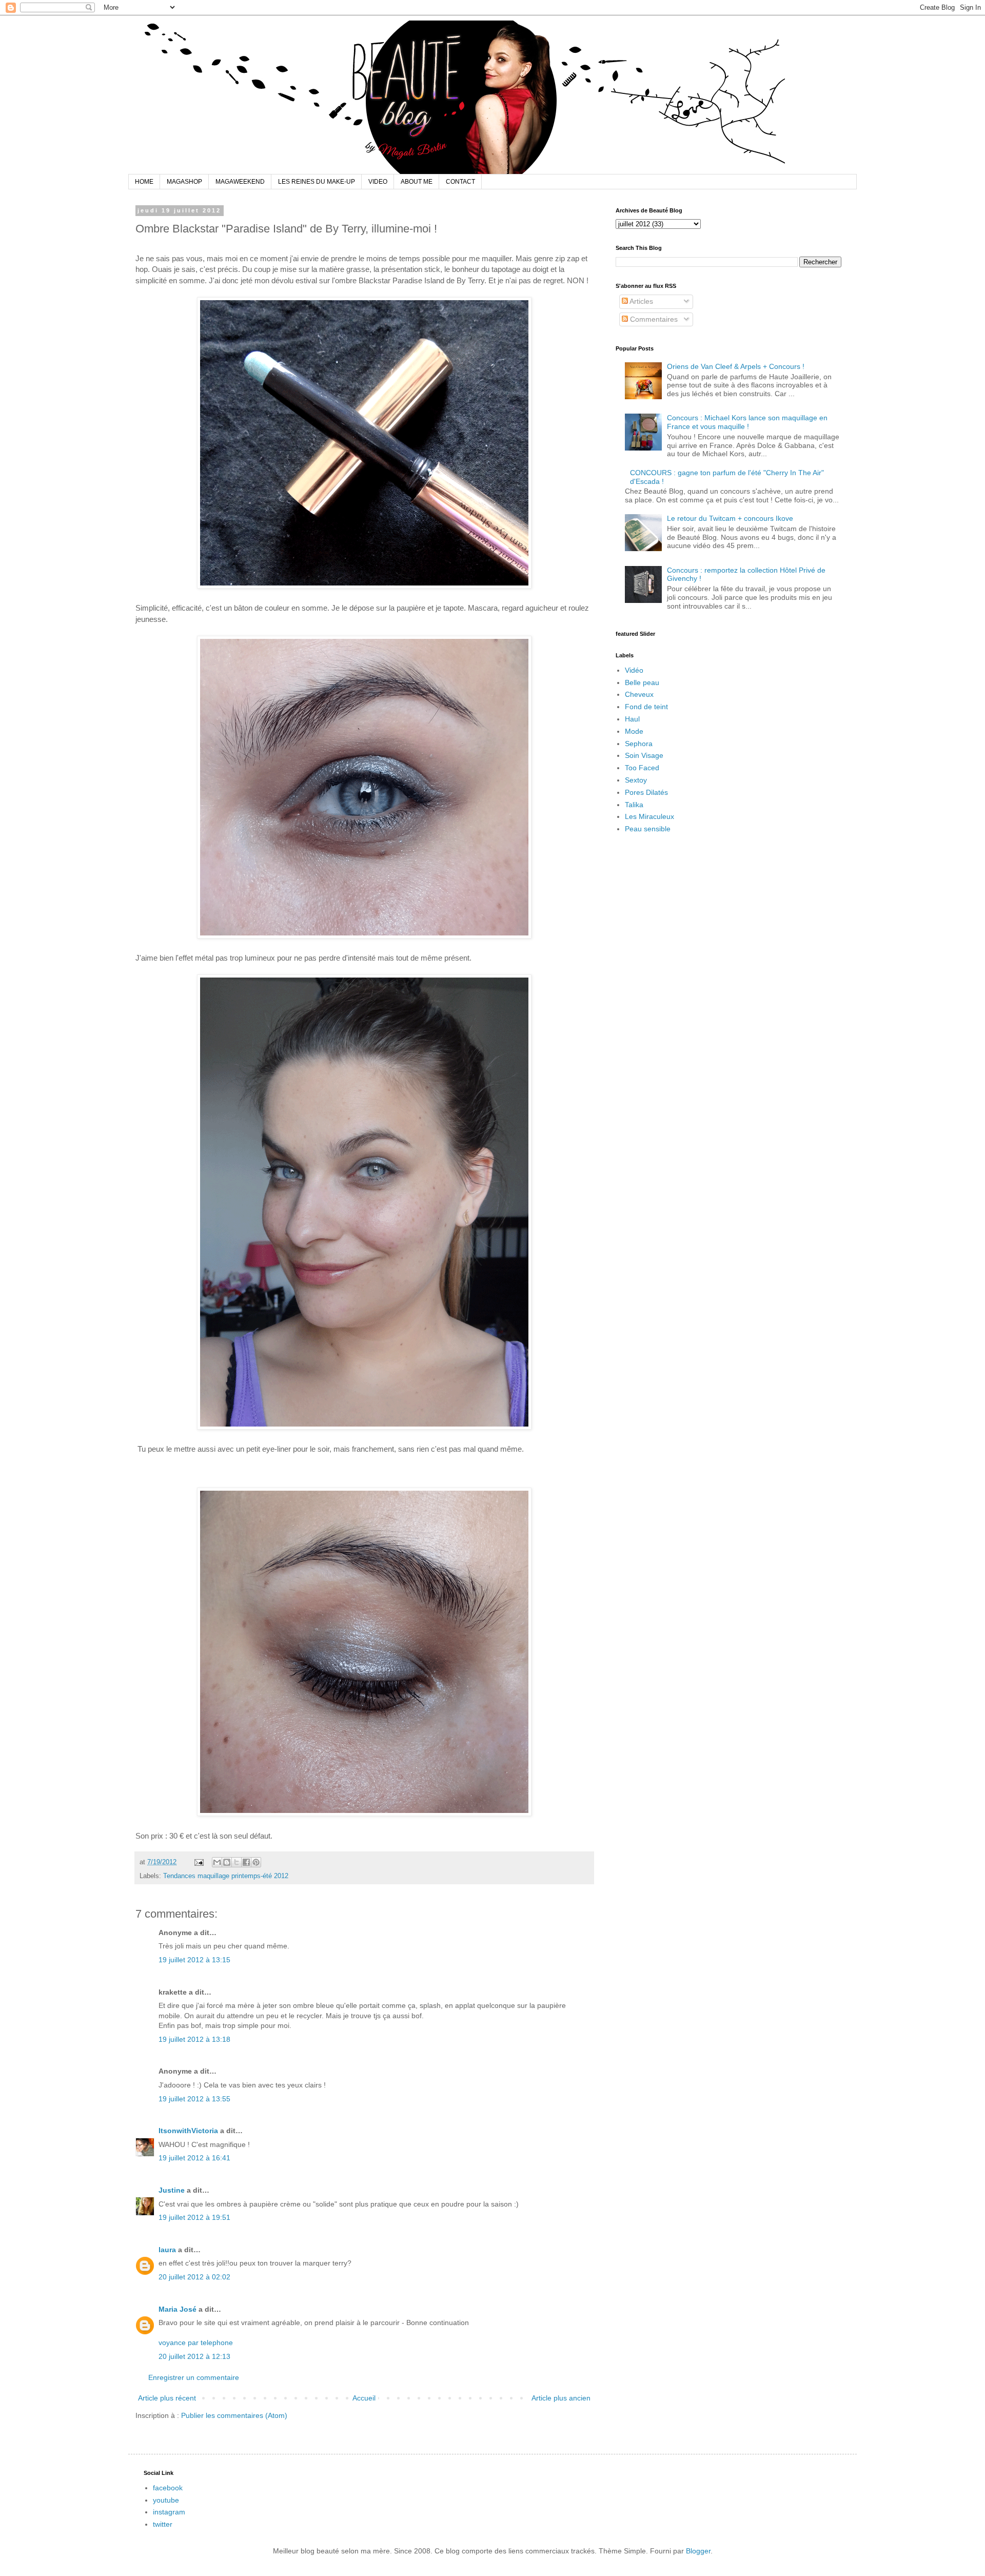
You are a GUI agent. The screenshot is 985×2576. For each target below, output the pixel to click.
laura (167, 2250)
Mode (634, 731)
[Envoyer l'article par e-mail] (199, 1862)
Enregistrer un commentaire (194, 2377)
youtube (166, 2500)
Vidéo (634, 670)
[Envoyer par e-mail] (217, 1862)
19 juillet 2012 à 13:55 (194, 2099)
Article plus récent (167, 2398)
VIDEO (378, 182)
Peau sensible (648, 829)
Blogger (698, 2551)
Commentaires (653, 319)
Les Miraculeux (649, 816)
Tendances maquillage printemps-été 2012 (226, 1876)
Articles (641, 301)
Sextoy (636, 780)
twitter (163, 2524)
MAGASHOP (184, 182)
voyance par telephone (196, 2343)
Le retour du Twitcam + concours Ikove (730, 518)
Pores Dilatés (646, 792)
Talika (634, 805)
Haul (632, 719)
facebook (168, 2488)
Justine (172, 2190)
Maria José (178, 2309)
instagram (169, 2512)
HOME (144, 182)
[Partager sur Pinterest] (256, 1862)
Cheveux (639, 694)
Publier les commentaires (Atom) (234, 2415)
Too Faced (642, 768)
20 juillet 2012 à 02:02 (194, 2277)
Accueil (364, 2398)
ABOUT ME (417, 182)
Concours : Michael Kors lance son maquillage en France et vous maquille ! (747, 422)
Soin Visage (644, 755)
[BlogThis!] (227, 1862)
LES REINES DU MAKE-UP (317, 182)
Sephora (639, 744)
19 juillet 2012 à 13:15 (194, 1960)
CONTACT (460, 182)
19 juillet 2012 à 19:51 (194, 2217)
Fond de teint (646, 707)
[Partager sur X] (237, 1862)
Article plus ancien (561, 2398)
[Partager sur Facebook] (246, 1862)
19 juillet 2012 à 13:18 (194, 2039)
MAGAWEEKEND (240, 182)
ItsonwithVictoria (188, 2131)
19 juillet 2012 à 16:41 (194, 2158)
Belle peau (642, 682)
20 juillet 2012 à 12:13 (194, 2356)
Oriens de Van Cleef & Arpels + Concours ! (736, 366)
